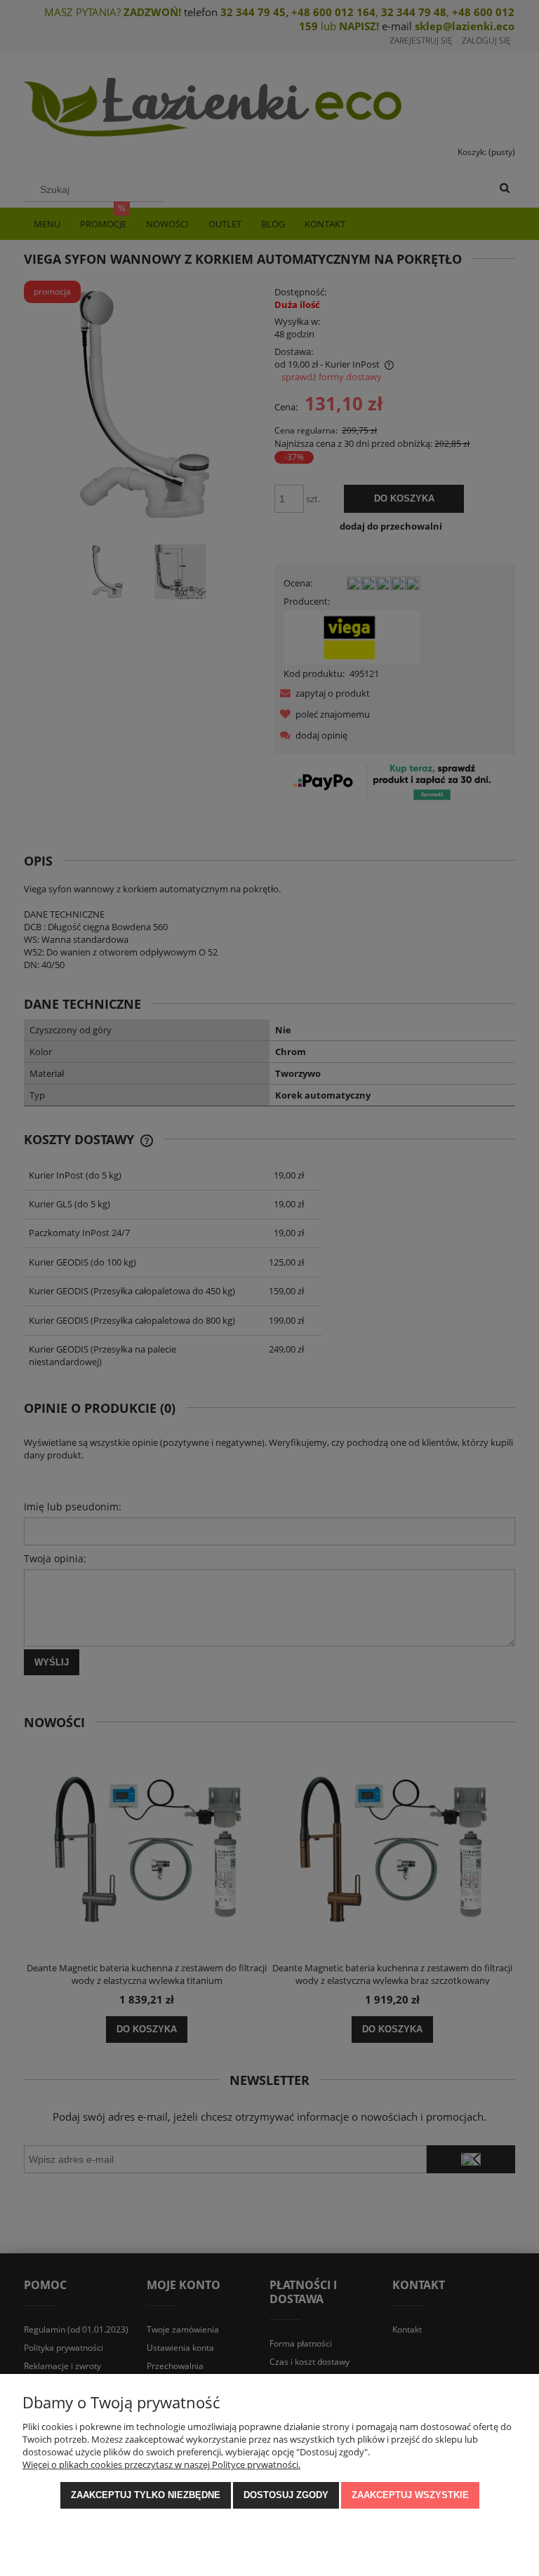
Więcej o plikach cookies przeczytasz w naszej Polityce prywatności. (161, 2464)
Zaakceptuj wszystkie (410, 2495)
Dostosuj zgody (286, 2495)
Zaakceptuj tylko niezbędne (146, 2495)
